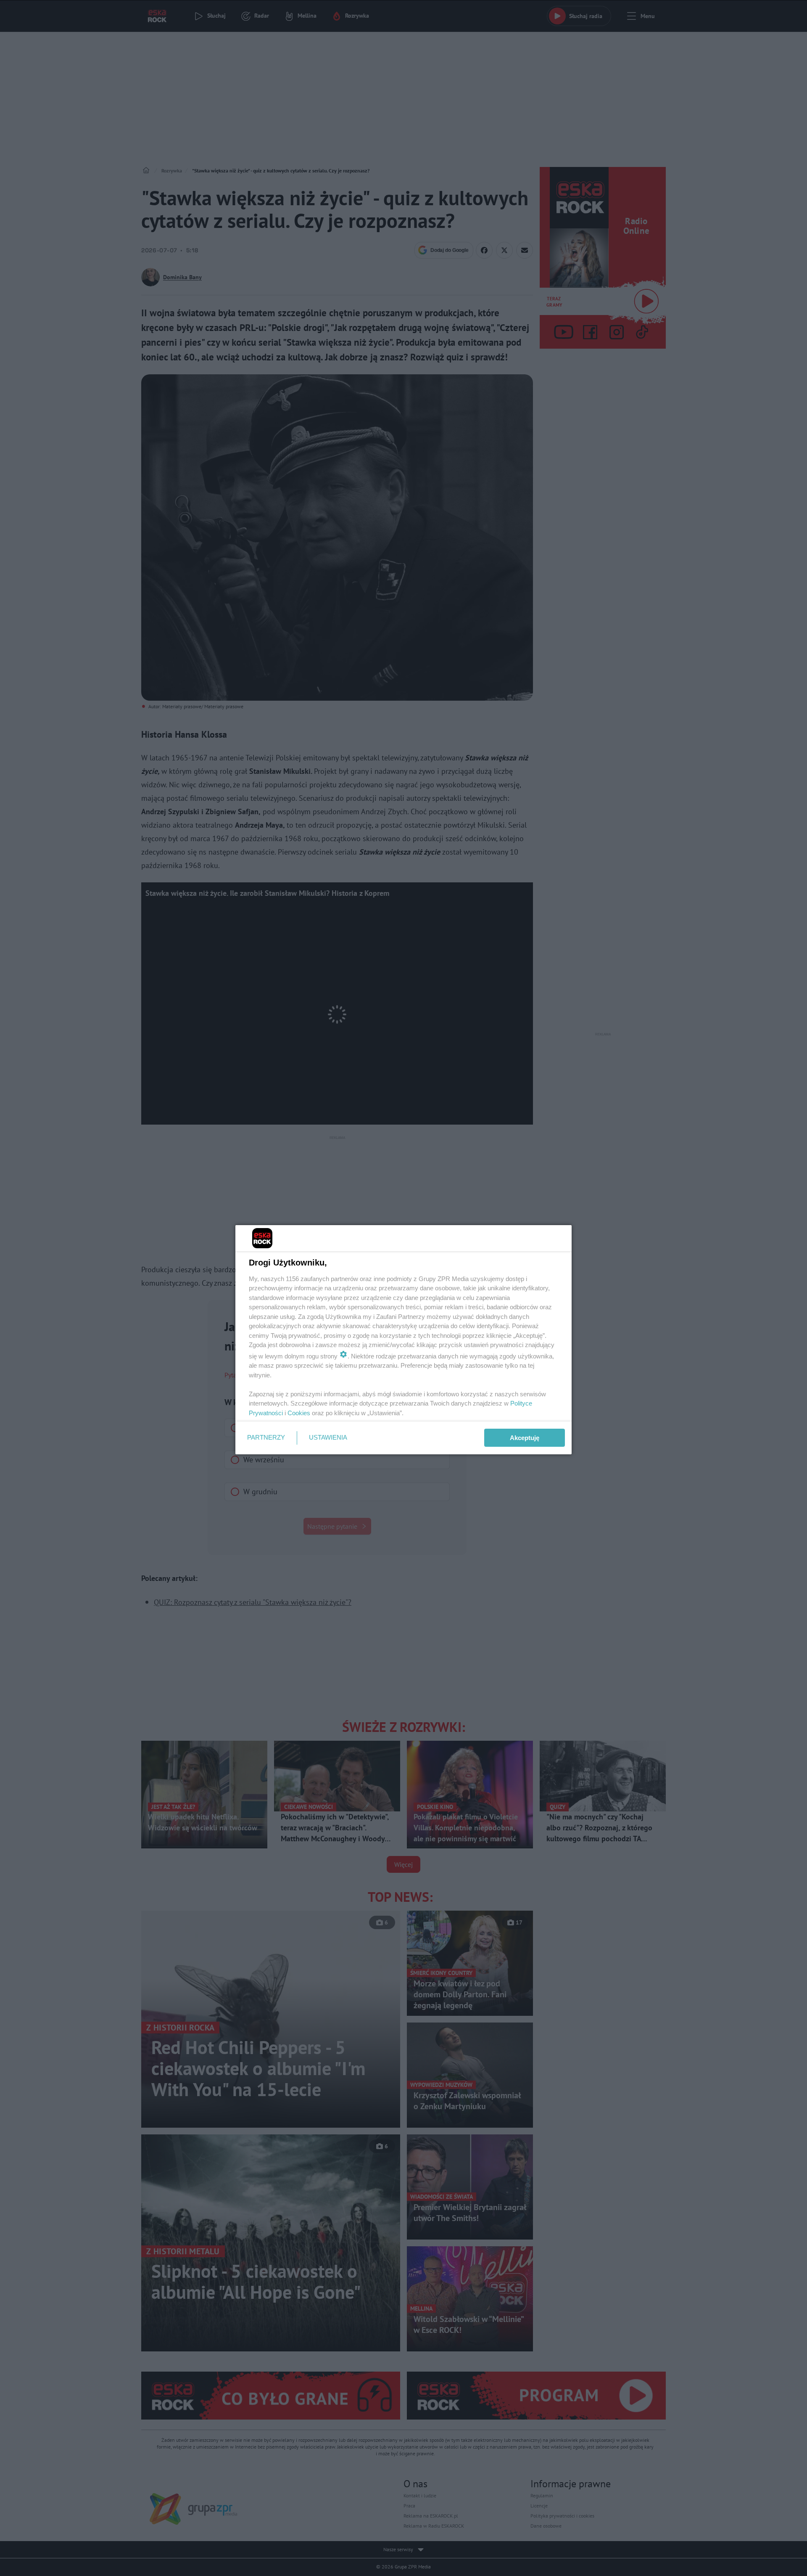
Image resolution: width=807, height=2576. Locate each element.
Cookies (299, 1413)
